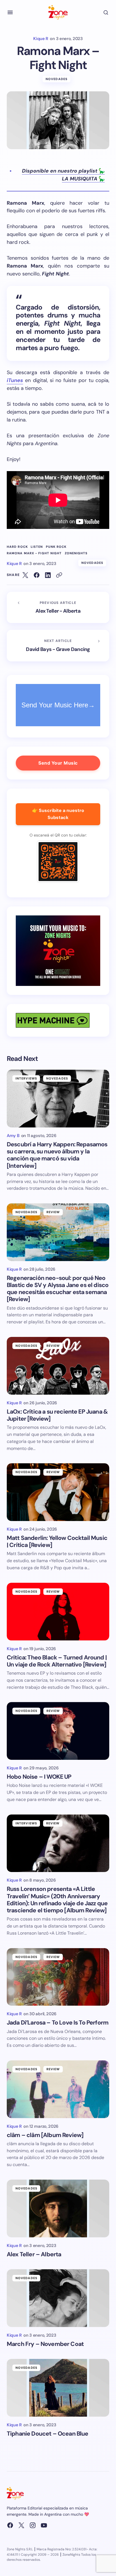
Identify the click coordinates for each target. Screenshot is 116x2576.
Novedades (57, 79)
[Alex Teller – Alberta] (58, 2209)
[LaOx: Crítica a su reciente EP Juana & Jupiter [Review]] (58, 1366)
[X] (21, 2525)
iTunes (15, 380)
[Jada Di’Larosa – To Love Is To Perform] (58, 1977)
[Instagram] (33, 2525)
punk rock (56, 547)
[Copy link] (59, 575)
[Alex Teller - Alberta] (58, 608)
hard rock (17, 547)
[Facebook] (10, 2525)
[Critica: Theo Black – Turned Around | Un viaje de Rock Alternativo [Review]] (58, 1612)
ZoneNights (76, 553)
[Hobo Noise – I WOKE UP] (58, 1731)
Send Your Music (58, 763)
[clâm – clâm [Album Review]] (58, 2089)
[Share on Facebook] (37, 575)
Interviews (26, 1078)
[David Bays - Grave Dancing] (58, 646)
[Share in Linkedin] (48, 575)
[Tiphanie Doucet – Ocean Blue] (58, 2388)
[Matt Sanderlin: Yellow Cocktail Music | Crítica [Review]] (58, 1492)
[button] (10, 12)
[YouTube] (44, 2525)
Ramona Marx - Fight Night (34, 553)
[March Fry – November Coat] (58, 2298)
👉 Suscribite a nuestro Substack (58, 814)
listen (37, 547)
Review (53, 1212)
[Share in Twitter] (25, 575)
